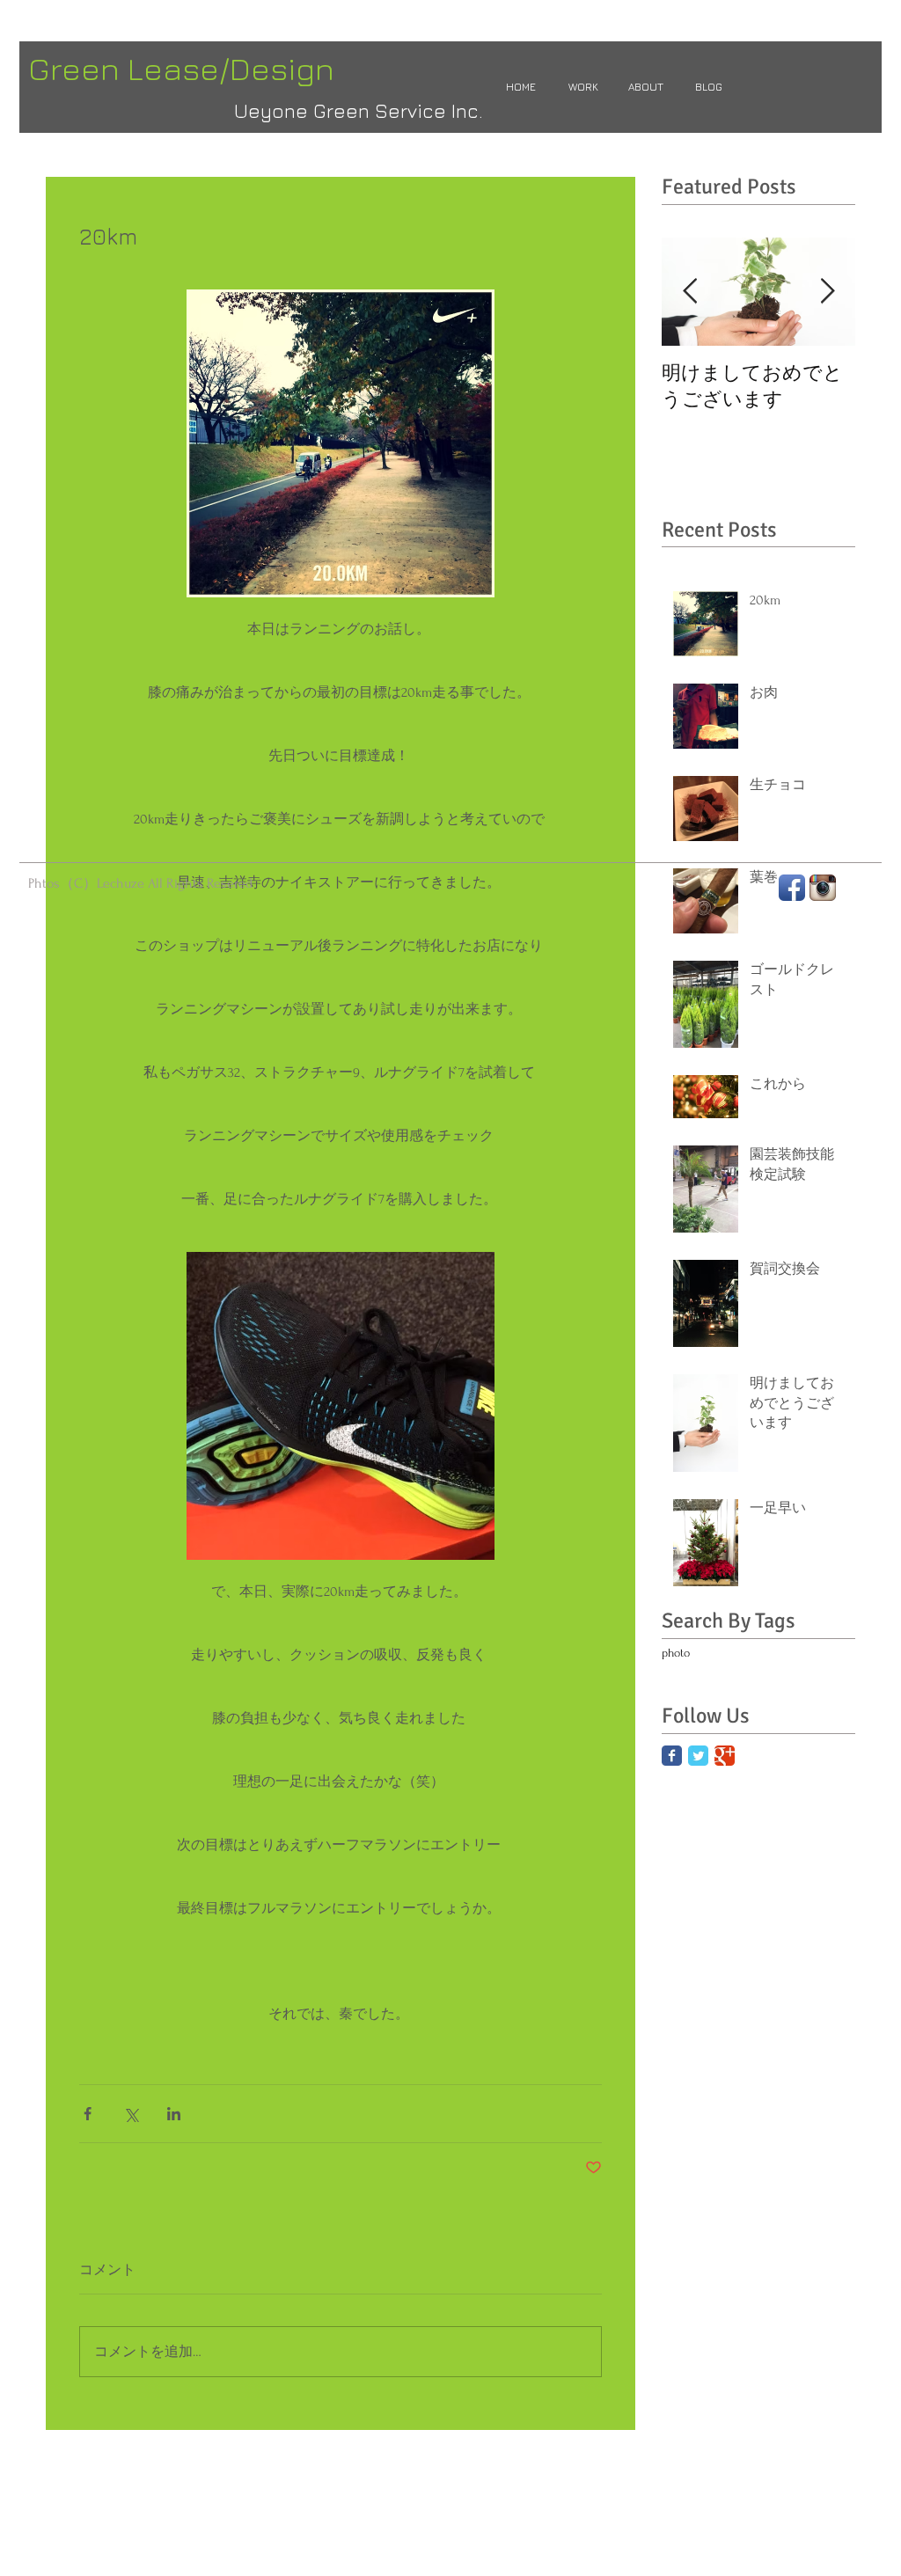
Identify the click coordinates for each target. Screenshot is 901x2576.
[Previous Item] (690, 292)
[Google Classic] (725, 1756)
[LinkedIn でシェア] (174, 2114)
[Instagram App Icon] (823, 888)
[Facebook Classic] (672, 1756)
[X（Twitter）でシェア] (131, 2114)
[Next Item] (827, 292)
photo (676, 1653)
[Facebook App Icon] (792, 888)
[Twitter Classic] (698, 1756)
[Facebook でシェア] (88, 2114)
